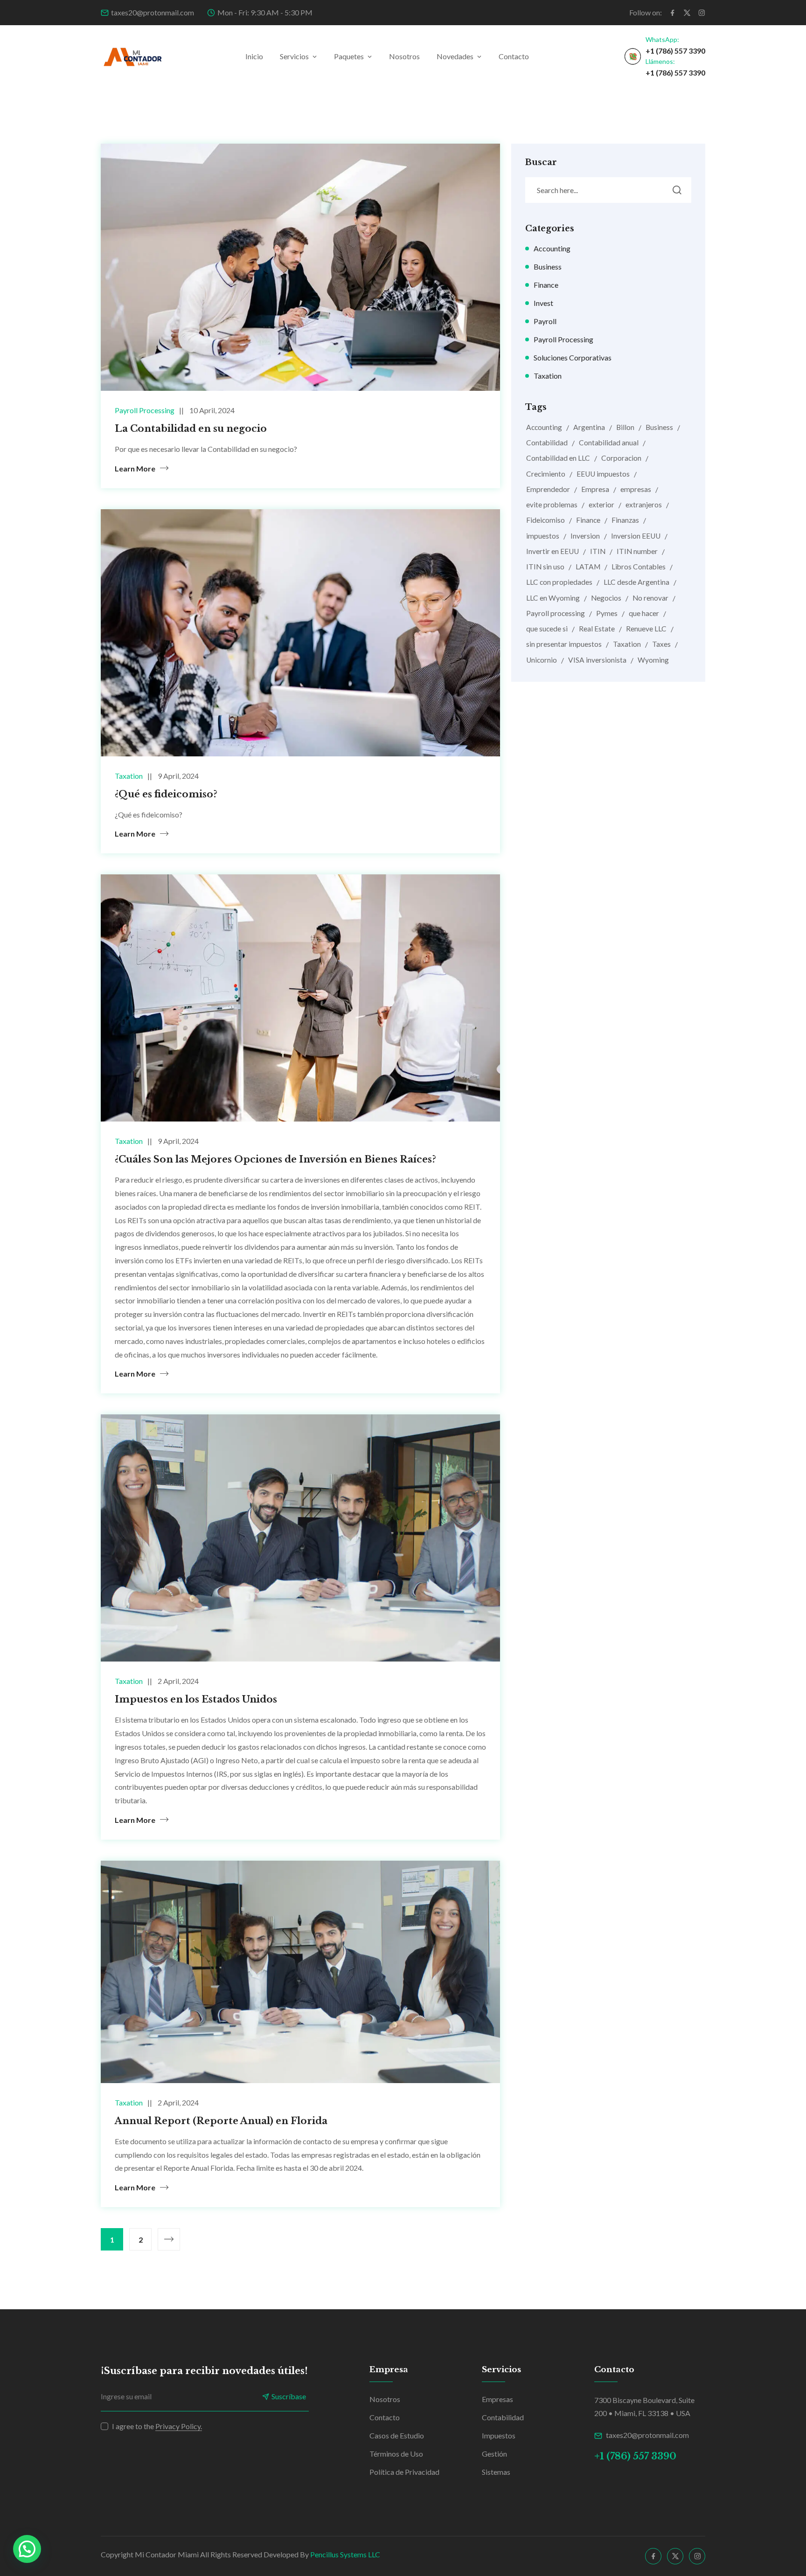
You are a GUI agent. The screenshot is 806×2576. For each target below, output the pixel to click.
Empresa (595, 489)
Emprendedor (548, 489)
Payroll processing (556, 613)
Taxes (661, 644)
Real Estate (597, 629)
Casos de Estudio (397, 2435)
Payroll (545, 321)
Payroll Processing (145, 410)
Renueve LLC (646, 629)
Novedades (455, 56)
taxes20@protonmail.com (153, 12)
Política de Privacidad (404, 2472)
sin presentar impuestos (564, 644)
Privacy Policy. (179, 2426)
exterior (601, 505)
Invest (543, 303)
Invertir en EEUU (552, 551)
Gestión (494, 2454)
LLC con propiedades (559, 582)
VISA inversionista (597, 660)
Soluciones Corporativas (573, 357)
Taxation (129, 776)
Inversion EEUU (636, 536)
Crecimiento (546, 474)
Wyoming (653, 660)
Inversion (585, 536)
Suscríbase (289, 2396)
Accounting (552, 248)
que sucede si (547, 629)
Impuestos (499, 2435)
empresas (636, 489)
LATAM (588, 567)
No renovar (650, 598)
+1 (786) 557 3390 (675, 51)
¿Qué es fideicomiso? (166, 794)
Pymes (607, 613)
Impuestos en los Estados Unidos (196, 1699)
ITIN (598, 551)
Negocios (606, 598)
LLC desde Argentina (636, 582)
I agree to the (157, 2426)
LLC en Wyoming (553, 598)
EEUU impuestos (603, 474)
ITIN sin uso (545, 567)
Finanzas (625, 520)
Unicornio (542, 660)
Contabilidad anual (609, 443)
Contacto (514, 56)
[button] (27, 2549)
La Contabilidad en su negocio (191, 429)
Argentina (589, 427)
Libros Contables (639, 567)
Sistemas (496, 2472)
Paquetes (349, 56)
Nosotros (404, 56)
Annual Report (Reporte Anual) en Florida (221, 2121)
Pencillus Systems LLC (345, 2554)
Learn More (135, 468)
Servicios (294, 56)
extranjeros (644, 505)
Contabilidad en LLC (558, 458)
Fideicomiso (545, 520)
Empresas (497, 2399)
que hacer (644, 613)
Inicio (254, 56)
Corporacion (621, 458)
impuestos (543, 536)
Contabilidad (547, 443)
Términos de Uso (396, 2454)
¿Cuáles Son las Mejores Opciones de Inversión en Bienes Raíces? (275, 1159)
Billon (625, 427)
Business (548, 267)
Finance (546, 285)
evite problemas (552, 505)
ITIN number (637, 551)
